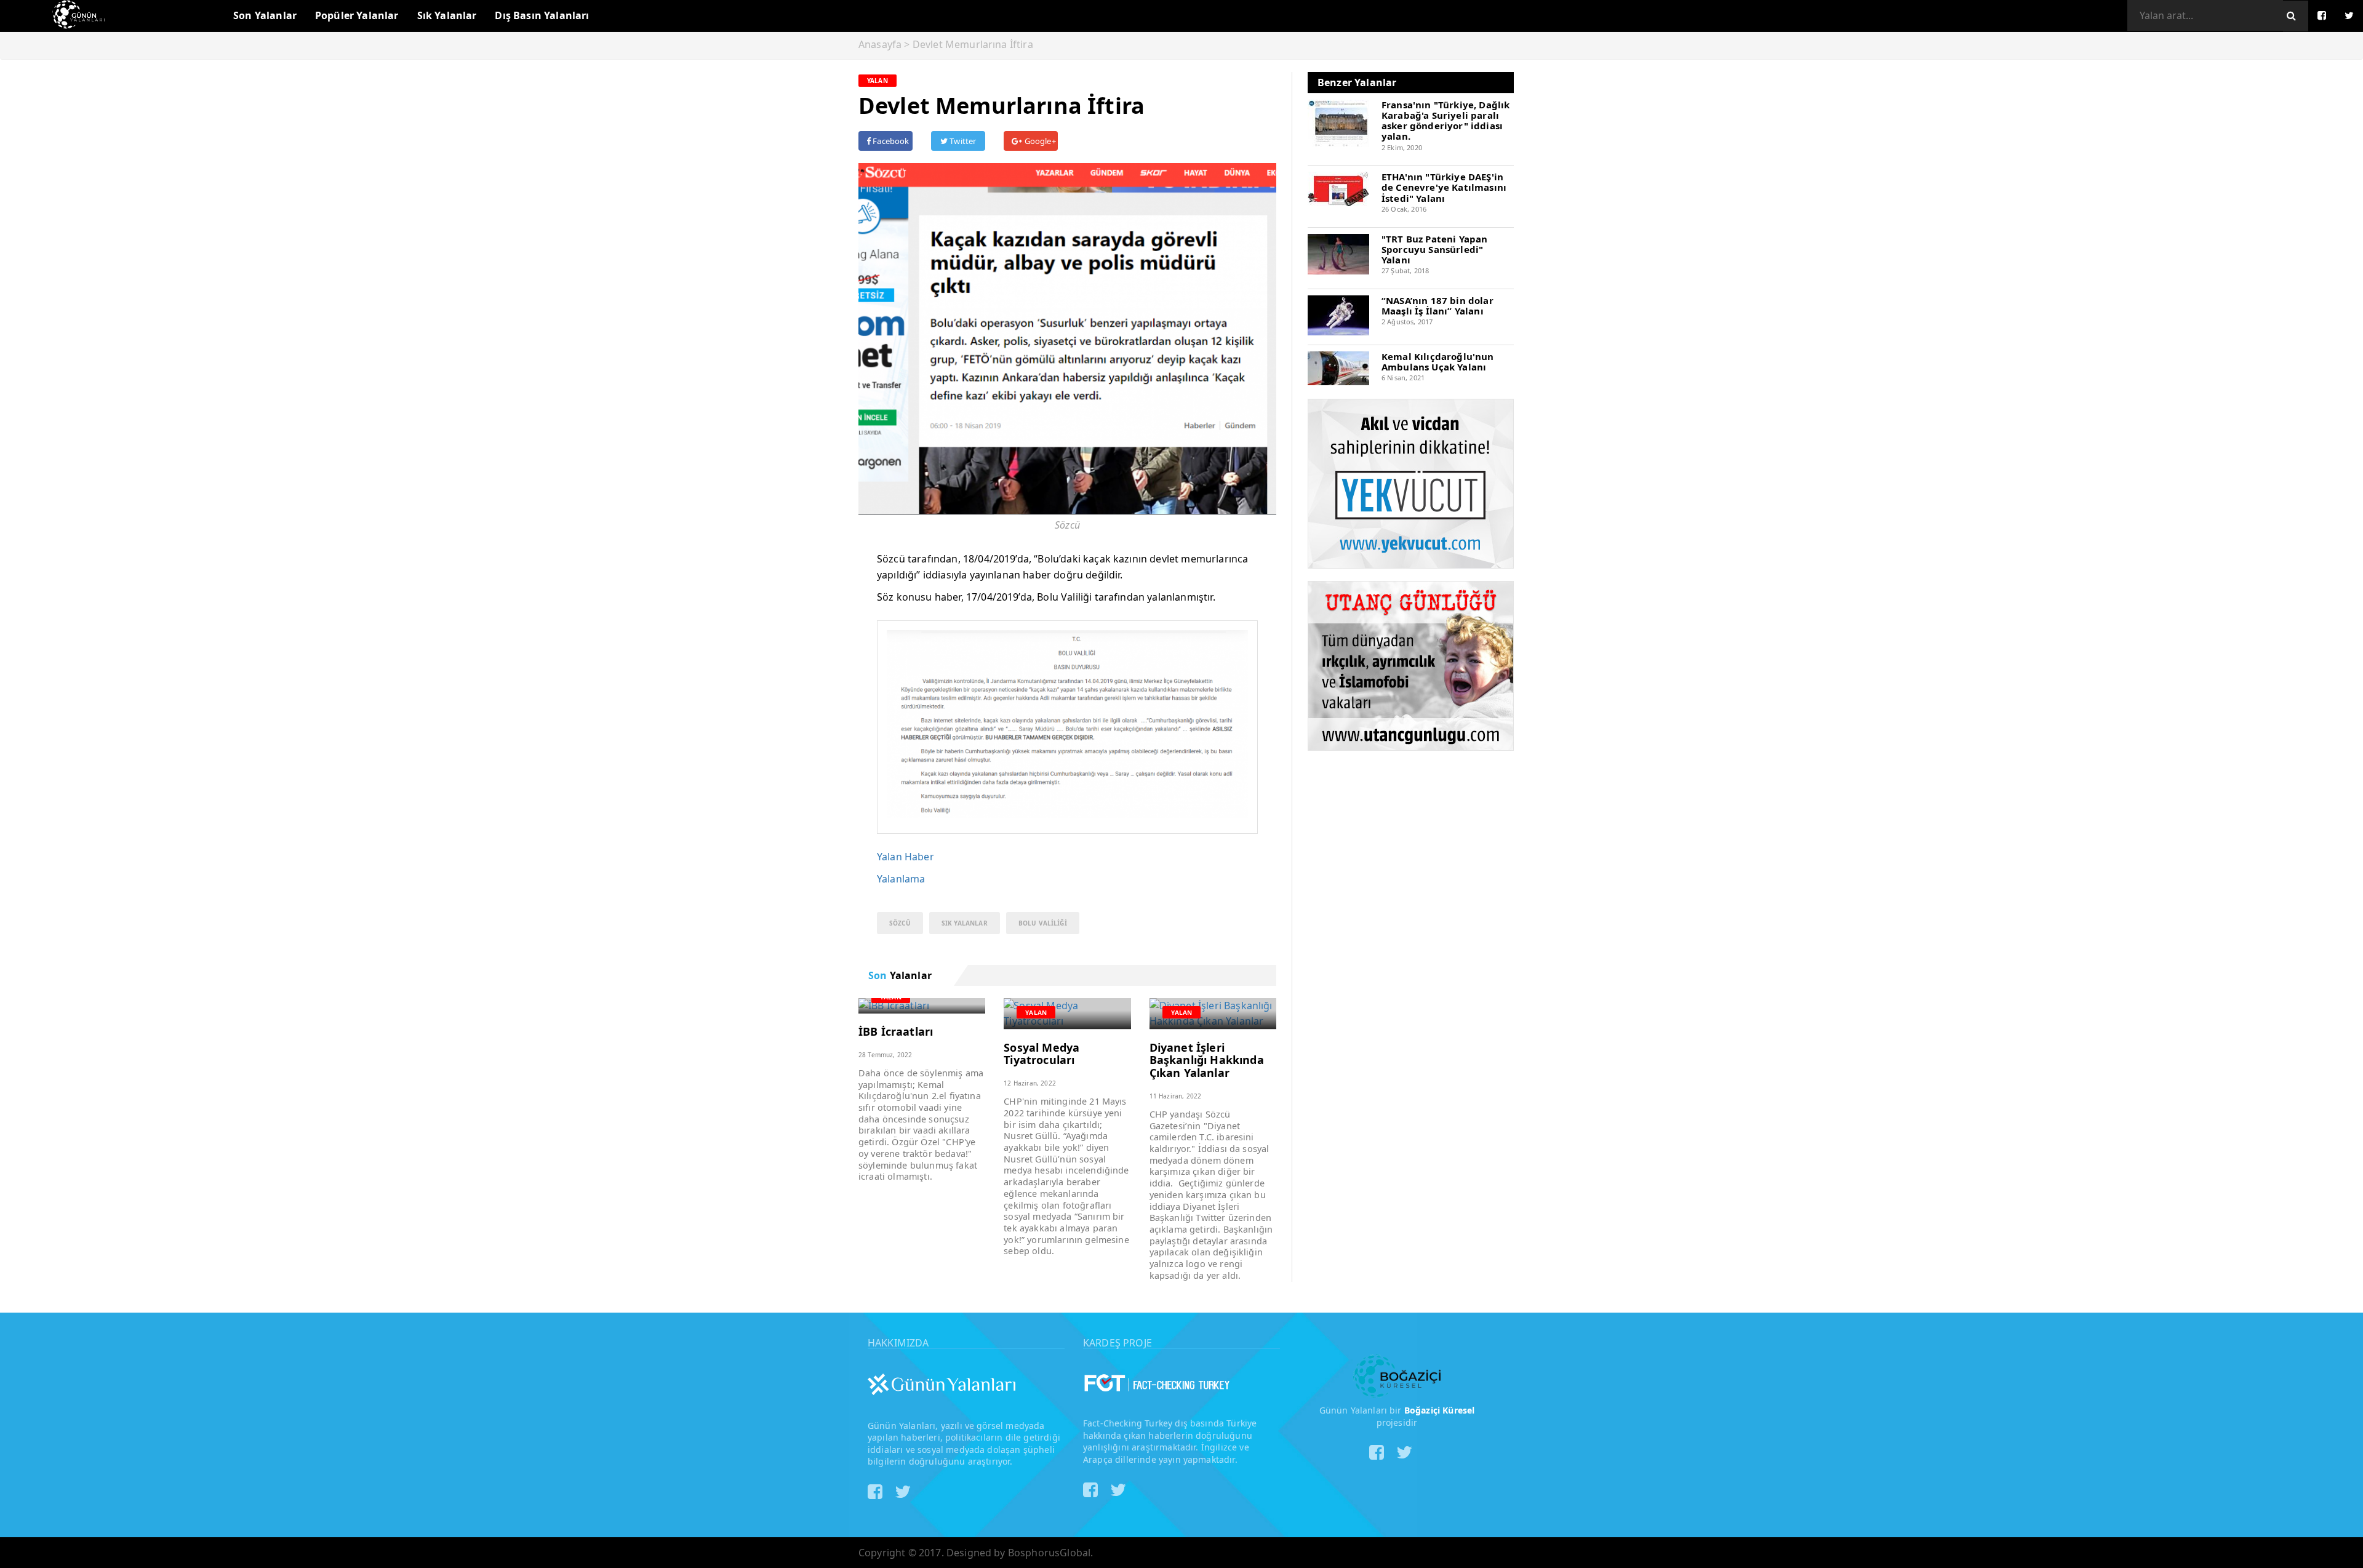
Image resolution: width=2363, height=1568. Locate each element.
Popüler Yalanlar (357, 15)
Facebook (890, 141)
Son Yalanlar (265, 15)
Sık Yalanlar (447, 15)
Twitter (962, 141)
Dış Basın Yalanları (542, 15)
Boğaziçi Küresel (1440, 1410)
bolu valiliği (1043, 923)
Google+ (1039, 141)
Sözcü (900, 923)
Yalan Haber (906, 857)
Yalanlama (901, 879)
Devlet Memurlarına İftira (973, 44)
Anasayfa (880, 44)
